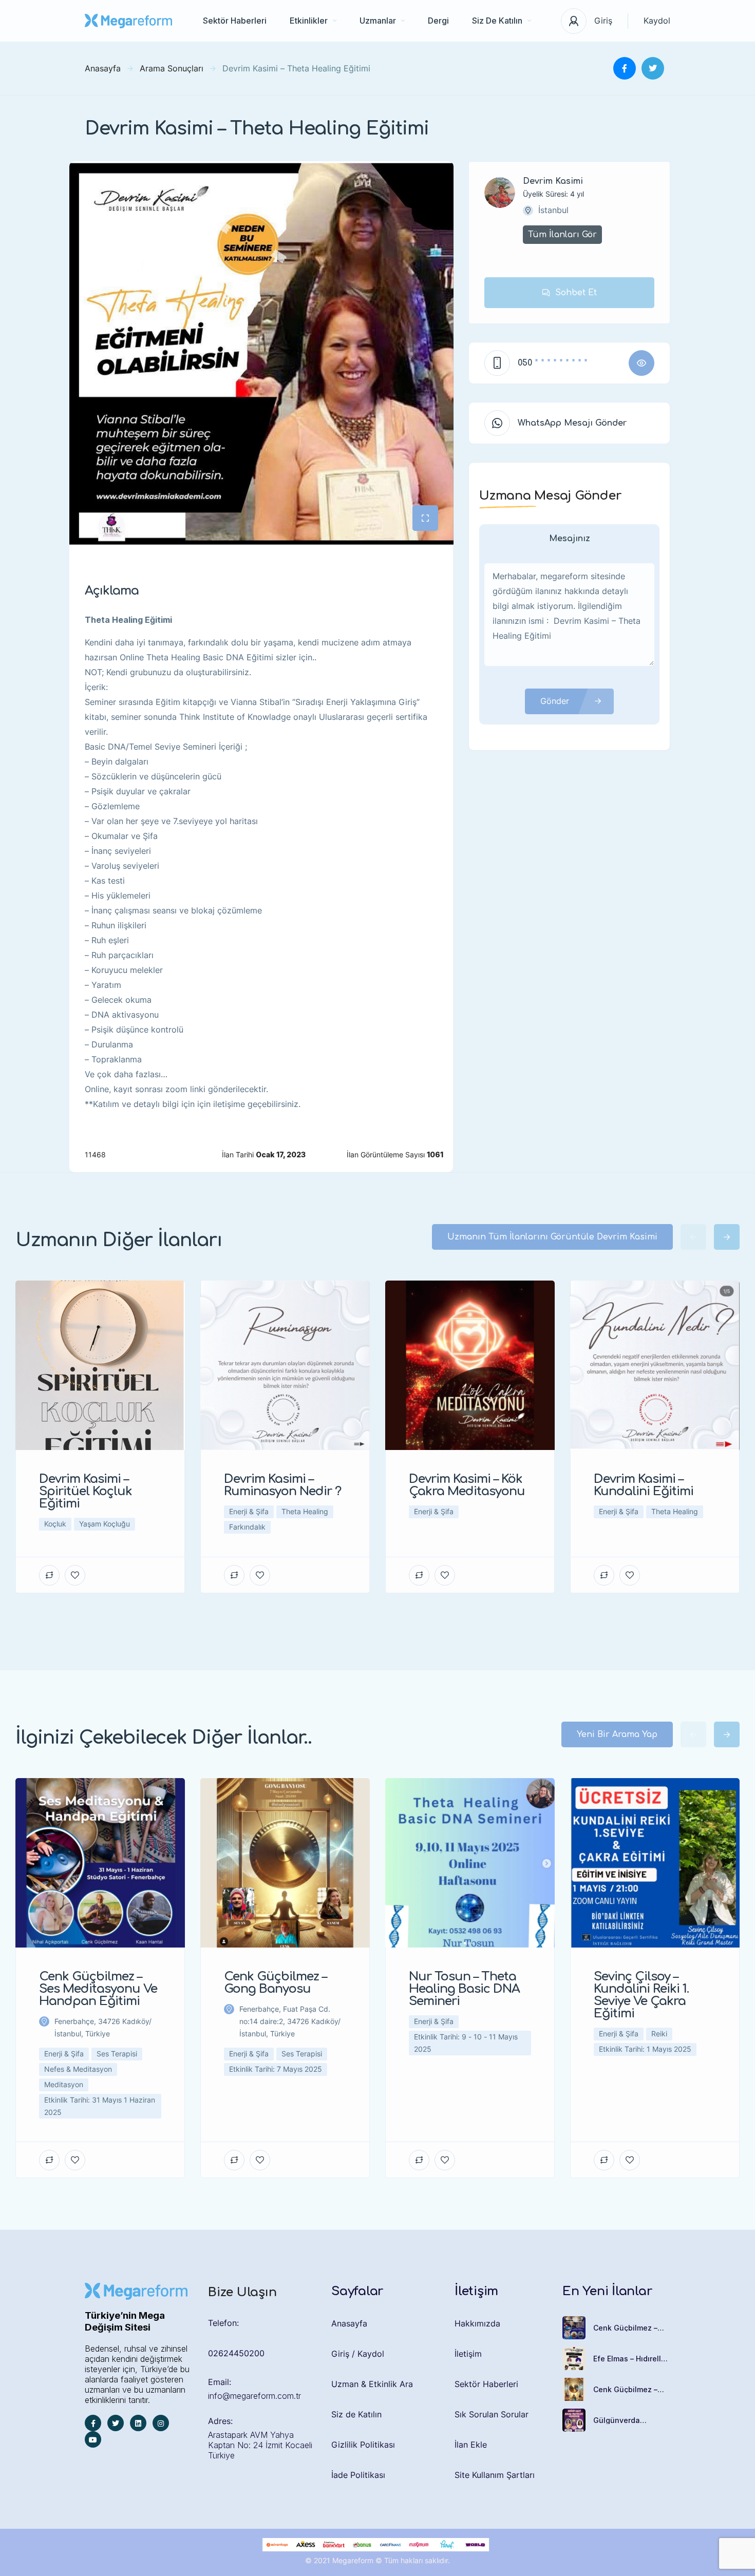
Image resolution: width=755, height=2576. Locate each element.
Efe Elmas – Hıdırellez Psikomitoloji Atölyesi (631, 2359)
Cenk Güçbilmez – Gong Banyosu (625, 2390)
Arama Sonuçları (172, 68)
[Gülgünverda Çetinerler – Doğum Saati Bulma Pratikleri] (574, 2420)
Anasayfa (103, 68)
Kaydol (657, 21)
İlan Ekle (471, 2445)
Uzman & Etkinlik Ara (372, 2384)
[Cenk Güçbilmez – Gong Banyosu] (574, 2389)
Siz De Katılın (497, 21)
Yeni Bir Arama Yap (617, 1734)
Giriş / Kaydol (358, 2354)
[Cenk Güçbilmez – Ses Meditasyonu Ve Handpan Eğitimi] (574, 2328)
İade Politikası (358, 2475)
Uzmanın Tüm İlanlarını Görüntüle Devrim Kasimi (552, 1237)
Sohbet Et (576, 293)
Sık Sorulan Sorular (492, 2414)
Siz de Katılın (356, 2414)
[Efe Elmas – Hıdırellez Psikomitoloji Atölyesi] (574, 2359)
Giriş (603, 21)
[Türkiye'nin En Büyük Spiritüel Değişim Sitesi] (128, 21)
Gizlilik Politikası (363, 2445)
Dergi (438, 21)
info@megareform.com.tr (254, 2396)
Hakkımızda (477, 2323)
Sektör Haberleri (235, 21)
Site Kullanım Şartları (495, 2475)
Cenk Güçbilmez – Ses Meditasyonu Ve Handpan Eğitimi (630, 2328)
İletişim (468, 2354)
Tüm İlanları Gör (562, 235)
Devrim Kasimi (553, 181)
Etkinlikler (309, 21)
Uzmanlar (378, 21)
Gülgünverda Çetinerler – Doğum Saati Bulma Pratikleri (631, 2420)
